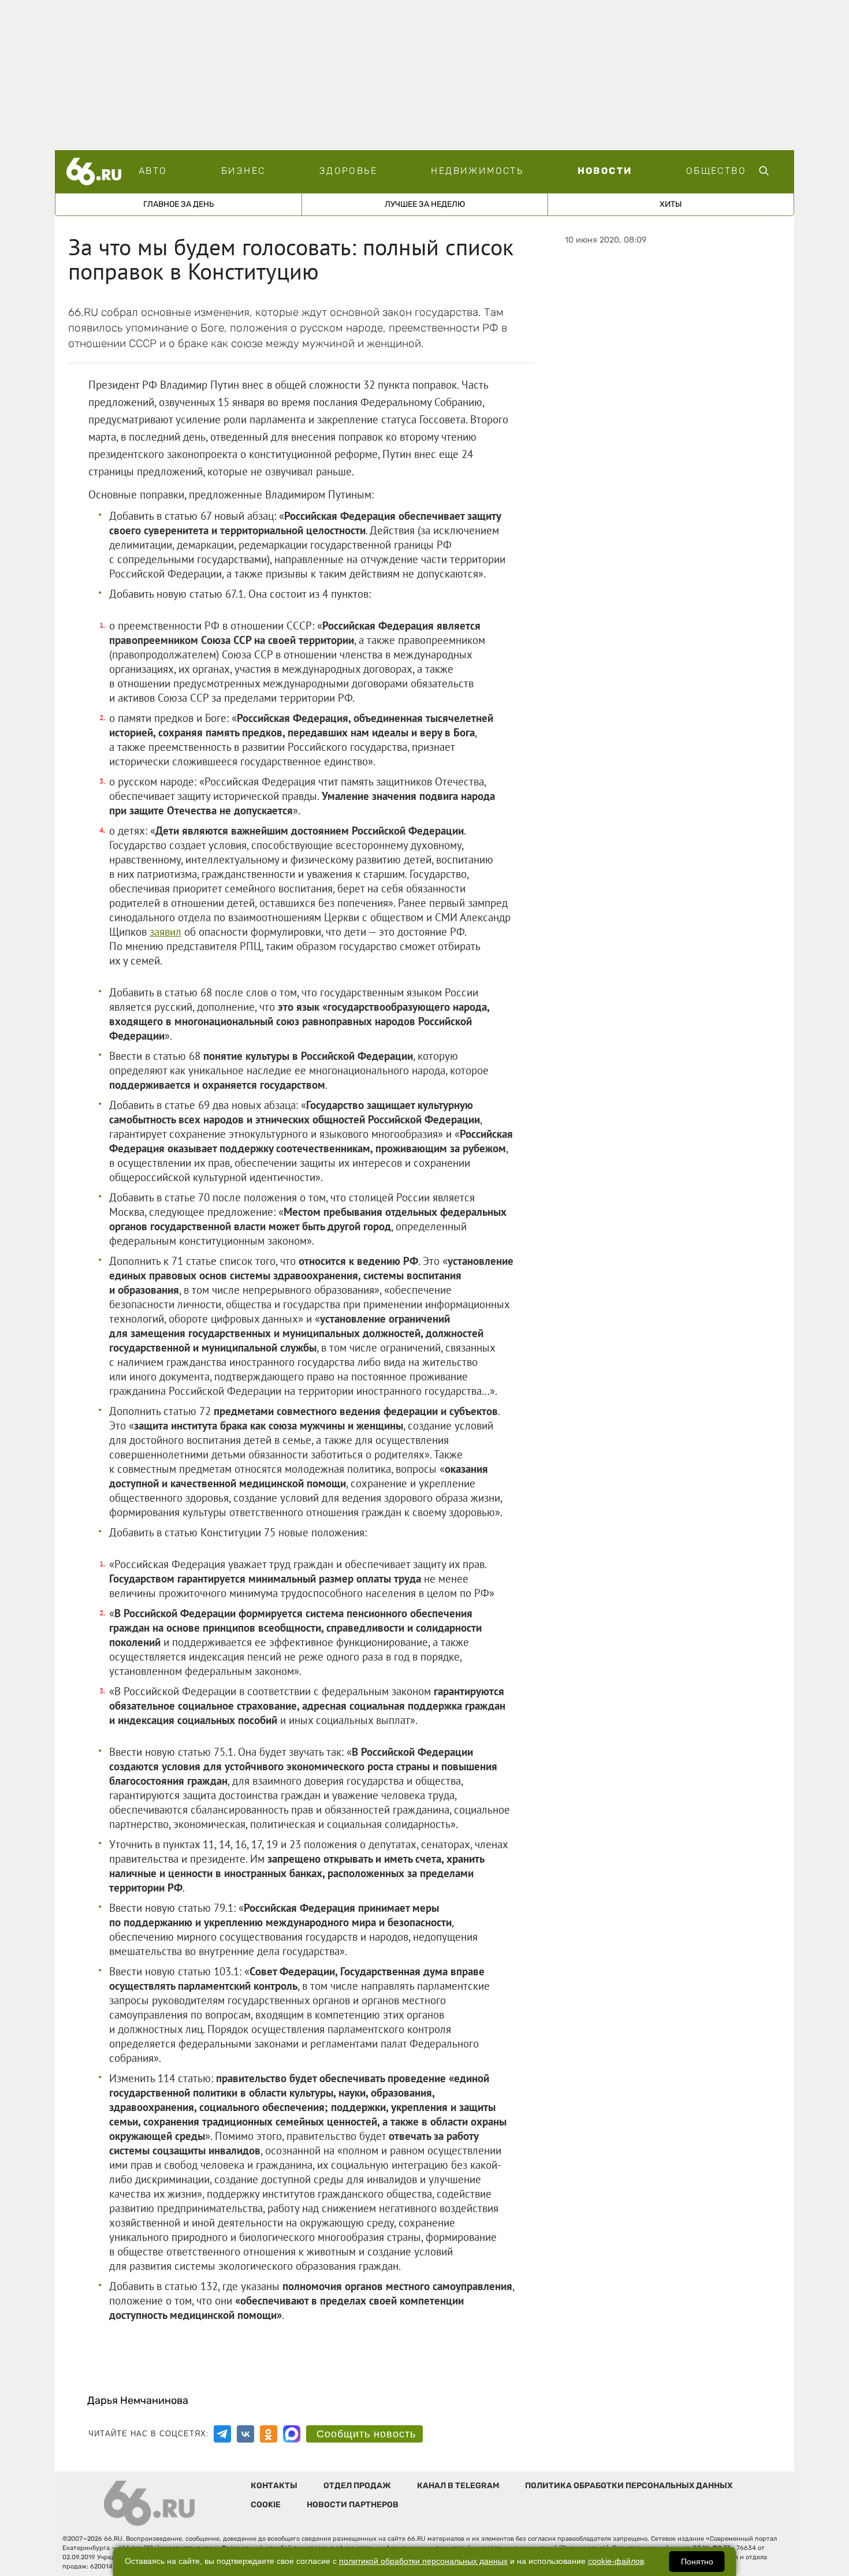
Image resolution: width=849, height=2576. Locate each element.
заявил (165, 932)
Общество (716, 171)
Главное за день (178, 204)
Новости (605, 171)
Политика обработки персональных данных (629, 2486)
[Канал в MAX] (292, 2434)
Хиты (671, 204)
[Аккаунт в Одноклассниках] (269, 2434)
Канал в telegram (458, 2486)
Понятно (697, 2562)
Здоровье (348, 171)
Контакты (274, 2486)
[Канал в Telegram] (222, 2434)
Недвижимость (477, 171)
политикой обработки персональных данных (423, 2561)
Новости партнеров (353, 2505)
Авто (153, 171)
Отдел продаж (357, 2486)
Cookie (266, 2505)
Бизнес (243, 171)
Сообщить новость (366, 2434)
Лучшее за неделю (425, 204)
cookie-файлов (616, 2561)
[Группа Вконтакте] (245, 2434)
